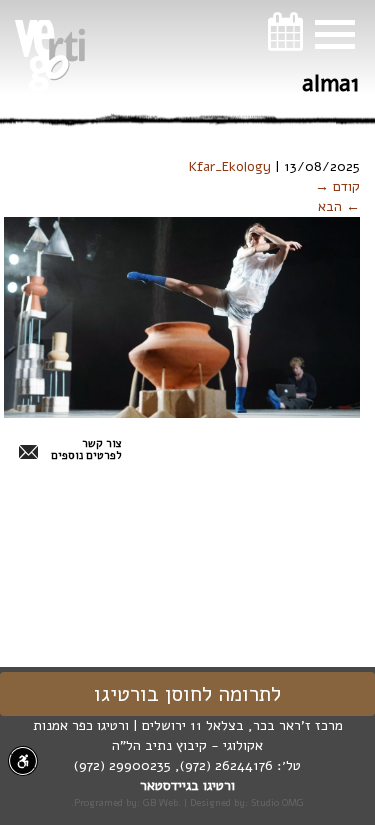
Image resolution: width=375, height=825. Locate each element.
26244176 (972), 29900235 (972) (173, 765)
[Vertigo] (50, 56)
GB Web (160, 802)
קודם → (337, 186)
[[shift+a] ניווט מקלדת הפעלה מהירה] (23, 761)
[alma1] (182, 316)
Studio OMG (277, 802)
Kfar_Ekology (230, 166)
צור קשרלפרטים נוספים (86, 450)
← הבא (339, 206)
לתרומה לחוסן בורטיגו (187, 694)
